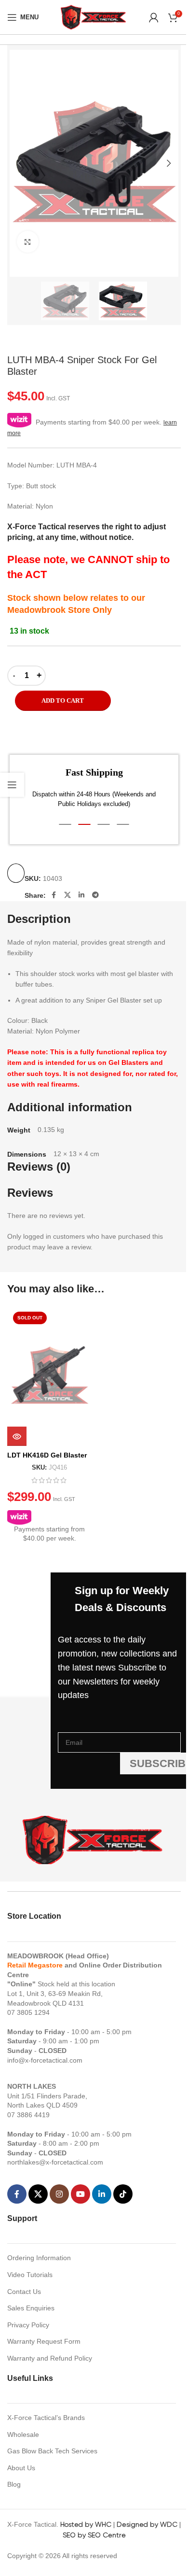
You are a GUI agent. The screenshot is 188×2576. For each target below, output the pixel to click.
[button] (19, 163)
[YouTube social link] (81, 2194)
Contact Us (24, 2292)
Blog (14, 2484)
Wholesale (23, 2434)
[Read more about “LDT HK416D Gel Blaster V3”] (17, 1436)
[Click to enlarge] (28, 242)
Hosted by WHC (86, 2524)
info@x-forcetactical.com (45, 2060)
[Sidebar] (12, 785)
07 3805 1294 (28, 2012)
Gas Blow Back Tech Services (52, 2451)
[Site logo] (94, 16)
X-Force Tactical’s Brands (46, 2418)
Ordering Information (39, 2258)
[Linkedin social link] (81, 895)
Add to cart (63, 701)
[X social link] (67, 895)
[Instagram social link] (59, 2194)
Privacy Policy (28, 2325)
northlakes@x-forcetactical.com (55, 2162)
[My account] (154, 17)
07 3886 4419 (28, 2115)
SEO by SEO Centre (94, 2535)
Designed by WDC (147, 2524)
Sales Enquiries (31, 2308)
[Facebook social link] (54, 895)
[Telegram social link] (95, 895)
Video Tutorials (30, 2275)
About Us (21, 2468)
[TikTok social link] (123, 2194)
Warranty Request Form (44, 2341)
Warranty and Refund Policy (50, 2358)
